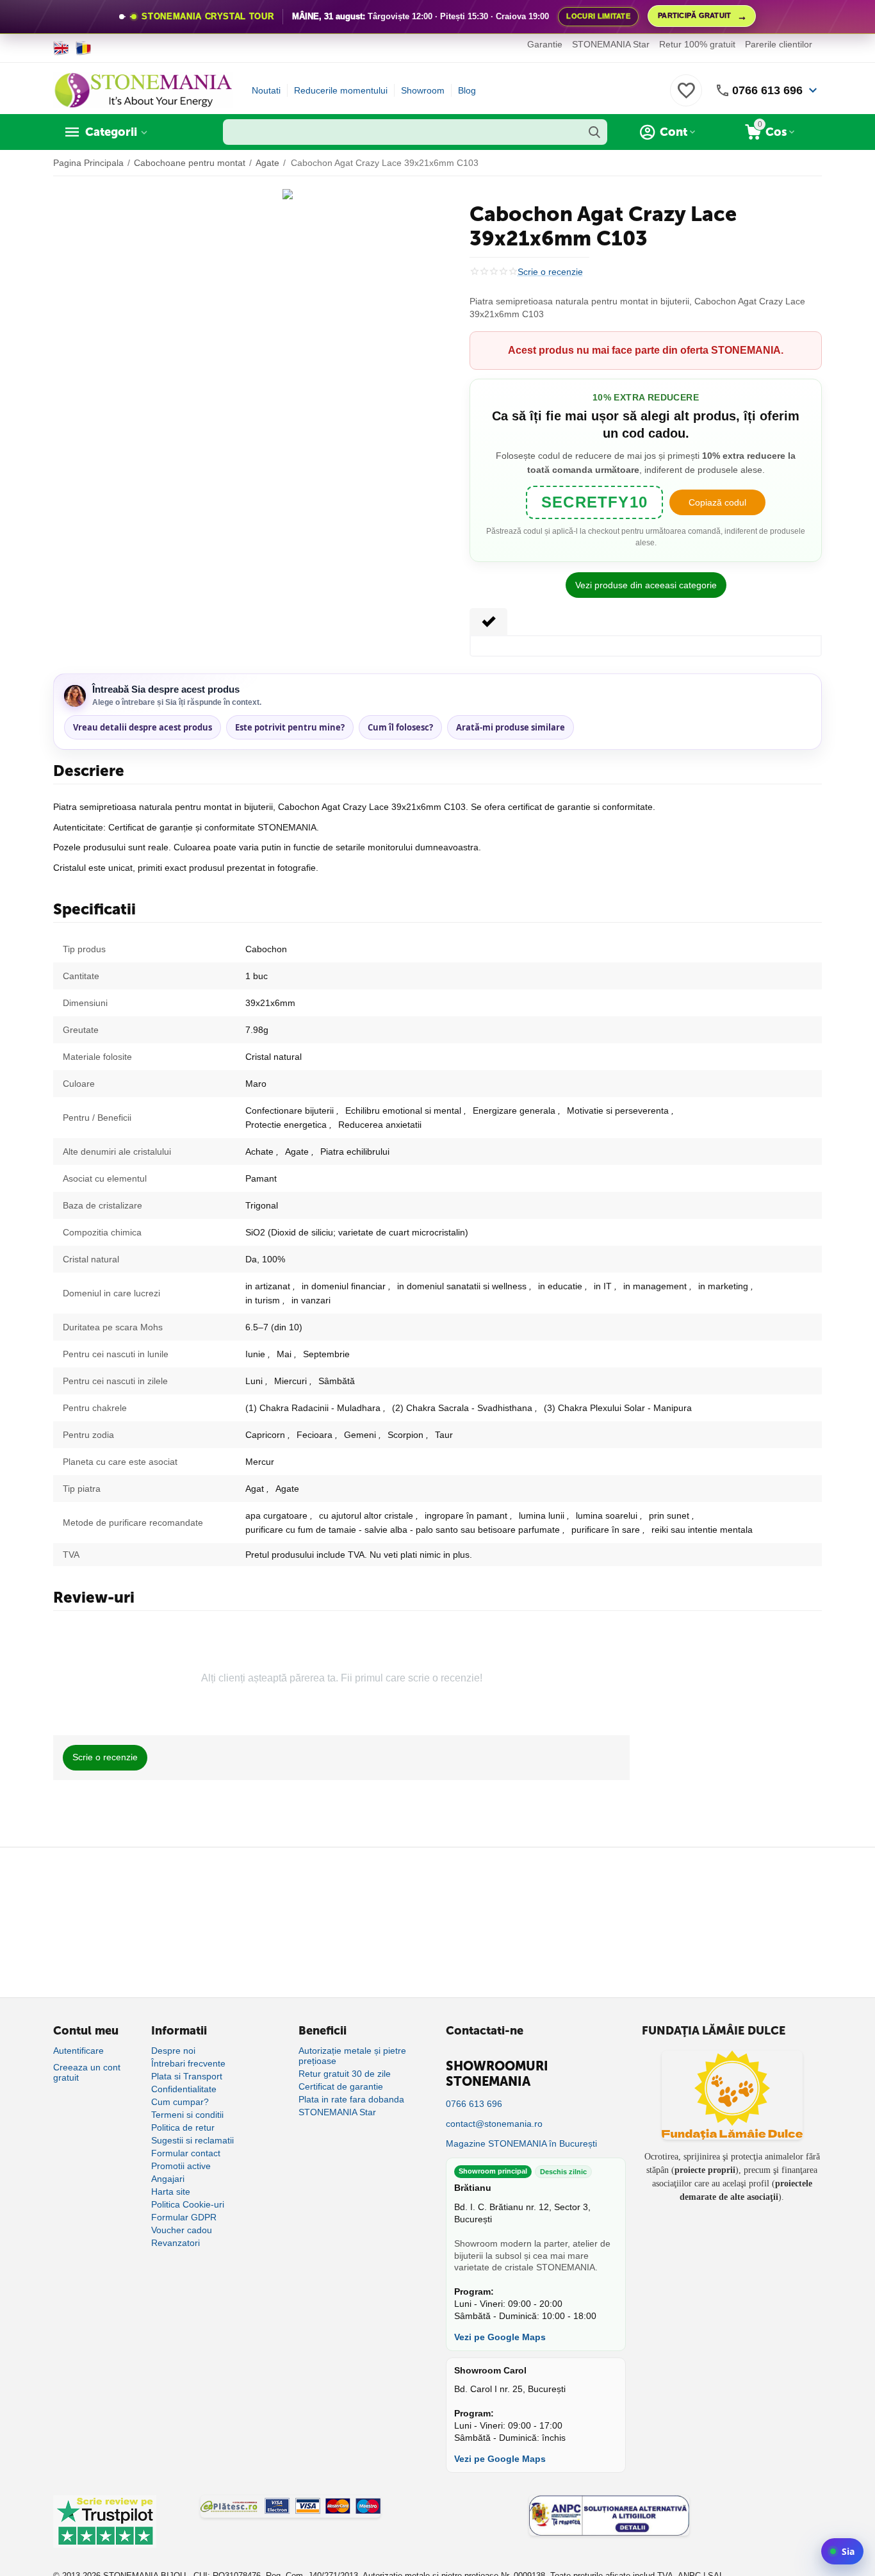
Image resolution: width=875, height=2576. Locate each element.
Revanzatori (176, 2243)
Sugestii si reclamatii (192, 2140)
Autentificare (78, 2051)
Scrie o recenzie (550, 272)
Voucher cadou (182, 2230)
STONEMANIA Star (611, 44)
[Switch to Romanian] (84, 48)
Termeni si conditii (187, 2115)
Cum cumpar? (180, 2102)
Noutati (266, 90)
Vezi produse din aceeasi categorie (646, 585)
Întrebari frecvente (188, 2063)
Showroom (423, 90)
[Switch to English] (61, 48)
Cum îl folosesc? (400, 727)
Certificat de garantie (341, 2086)
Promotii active (181, 2166)
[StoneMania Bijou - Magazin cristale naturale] (143, 90)
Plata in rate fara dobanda (351, 2099)
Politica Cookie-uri (188, 2204)
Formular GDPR (184, 2217)
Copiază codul (717, 502)
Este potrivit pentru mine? (290, 727)
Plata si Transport (187, 2076)
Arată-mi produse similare (511, 727)
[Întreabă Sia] (842, 2551)
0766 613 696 (767, 90)
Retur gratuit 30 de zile (345, 2074)
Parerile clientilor (779, 44)
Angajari (168, 2179)
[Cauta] (594, 132)
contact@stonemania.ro (494, 2124)
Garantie (545, 44)
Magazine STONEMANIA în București (521, 2143)
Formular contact (186, 2153)
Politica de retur (183, 2127)
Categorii (111, 132)
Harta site (171, 2192)
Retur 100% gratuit (697, 44)
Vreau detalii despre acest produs (143, 727)
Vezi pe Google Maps (500, 2337)
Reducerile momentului (341, 90)
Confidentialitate (184, 2089)
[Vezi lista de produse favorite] (686, 97)
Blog (467, 90)
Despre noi (173, 2051)
